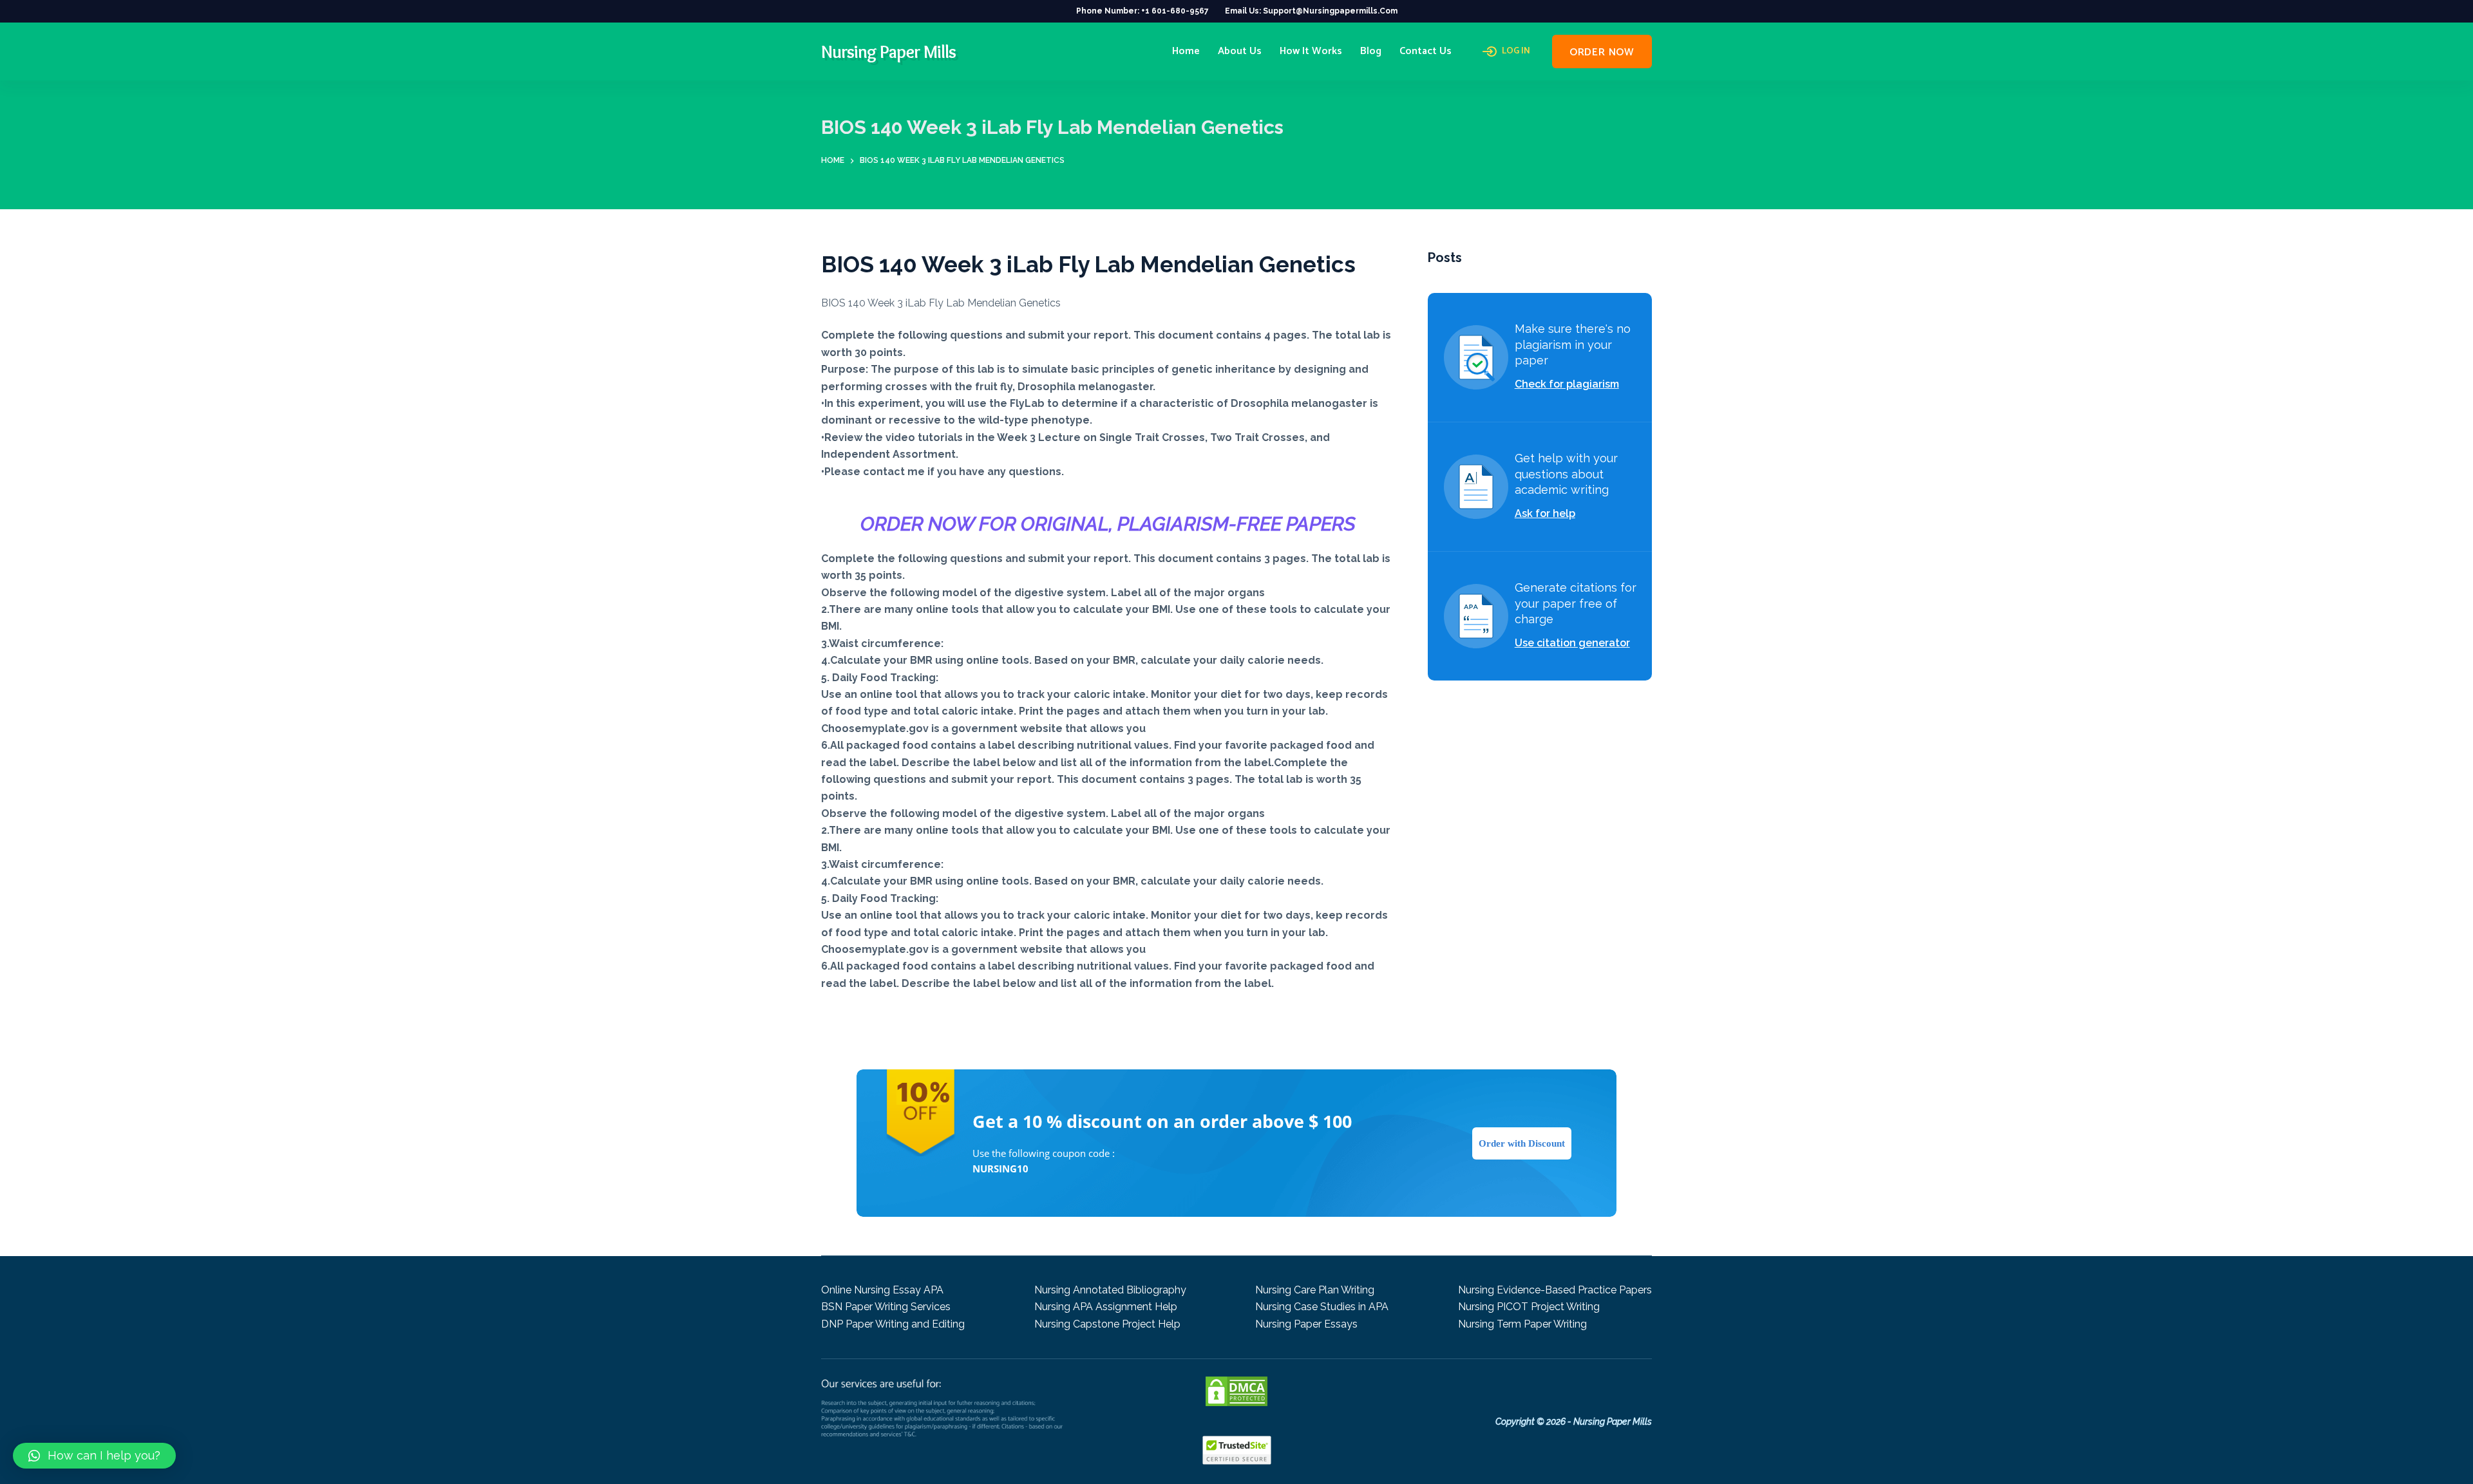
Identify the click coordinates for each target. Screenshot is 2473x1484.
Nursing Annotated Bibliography (1110, 1290)
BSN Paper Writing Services (886, 1307)
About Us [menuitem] (1240, 51)
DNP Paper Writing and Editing (893, 1324)
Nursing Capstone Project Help (1107, 1324)
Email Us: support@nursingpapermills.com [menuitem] (1311, 11)
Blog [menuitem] (1371, 51)
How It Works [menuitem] (1311, 51)
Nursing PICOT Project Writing (1529, 1307)
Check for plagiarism (1567, 384)
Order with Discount (1522, 1143)
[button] (94, 1456)
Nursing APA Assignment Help (1106, 1307)
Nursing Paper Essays (1306, 1324)
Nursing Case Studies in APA (1322, 1307)
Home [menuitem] (1186, 51)
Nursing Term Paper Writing (1522, 1324)
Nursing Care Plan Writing (1315, 1290)
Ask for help (1545, 513)
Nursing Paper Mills (888, 52)
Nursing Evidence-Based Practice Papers (1555, 1290)
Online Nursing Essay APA (882, 1290)
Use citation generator (1572, 643)
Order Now (1602, 52)
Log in (1516, 52)
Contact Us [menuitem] (1426, 51)
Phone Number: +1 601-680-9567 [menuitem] (1142, 11)
